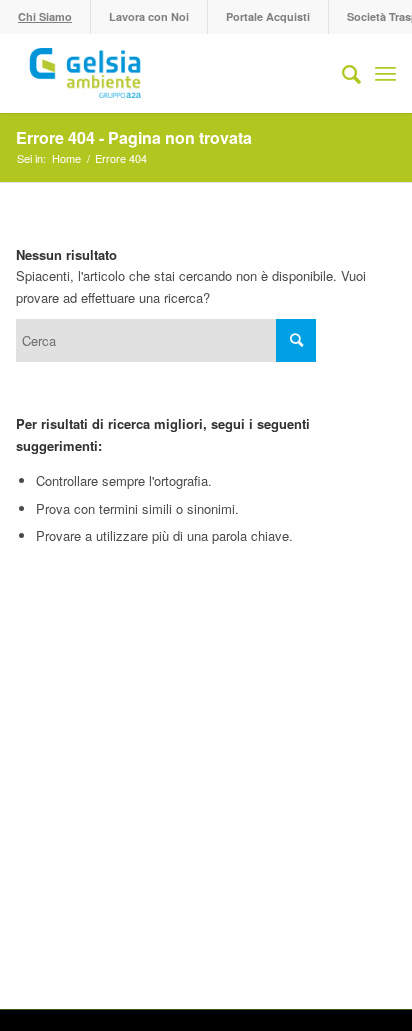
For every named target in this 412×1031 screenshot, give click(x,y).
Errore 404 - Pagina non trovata (134, 137)
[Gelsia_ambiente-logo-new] (167, 73)
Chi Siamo (45, 16)
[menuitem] (45, 17)
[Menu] (385, 73)
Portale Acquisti (268, 16)
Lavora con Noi (149, 16)
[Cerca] (341, 73)
